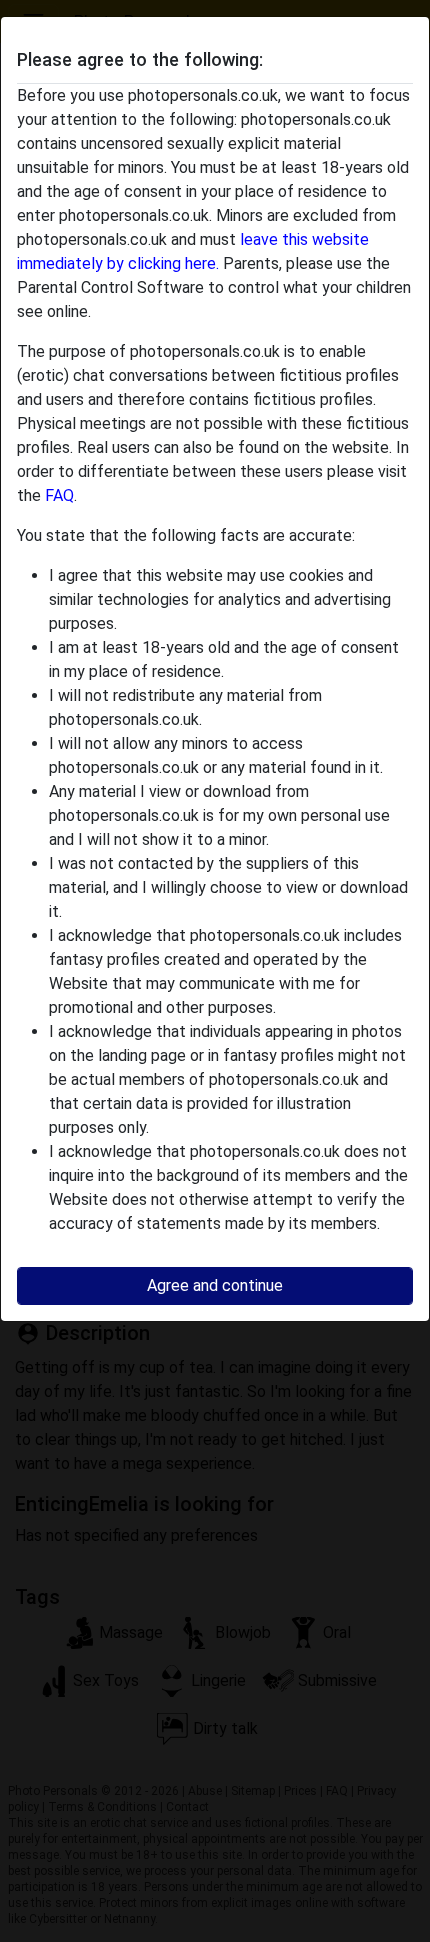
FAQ (59, 495)
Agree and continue (215, 1285)
